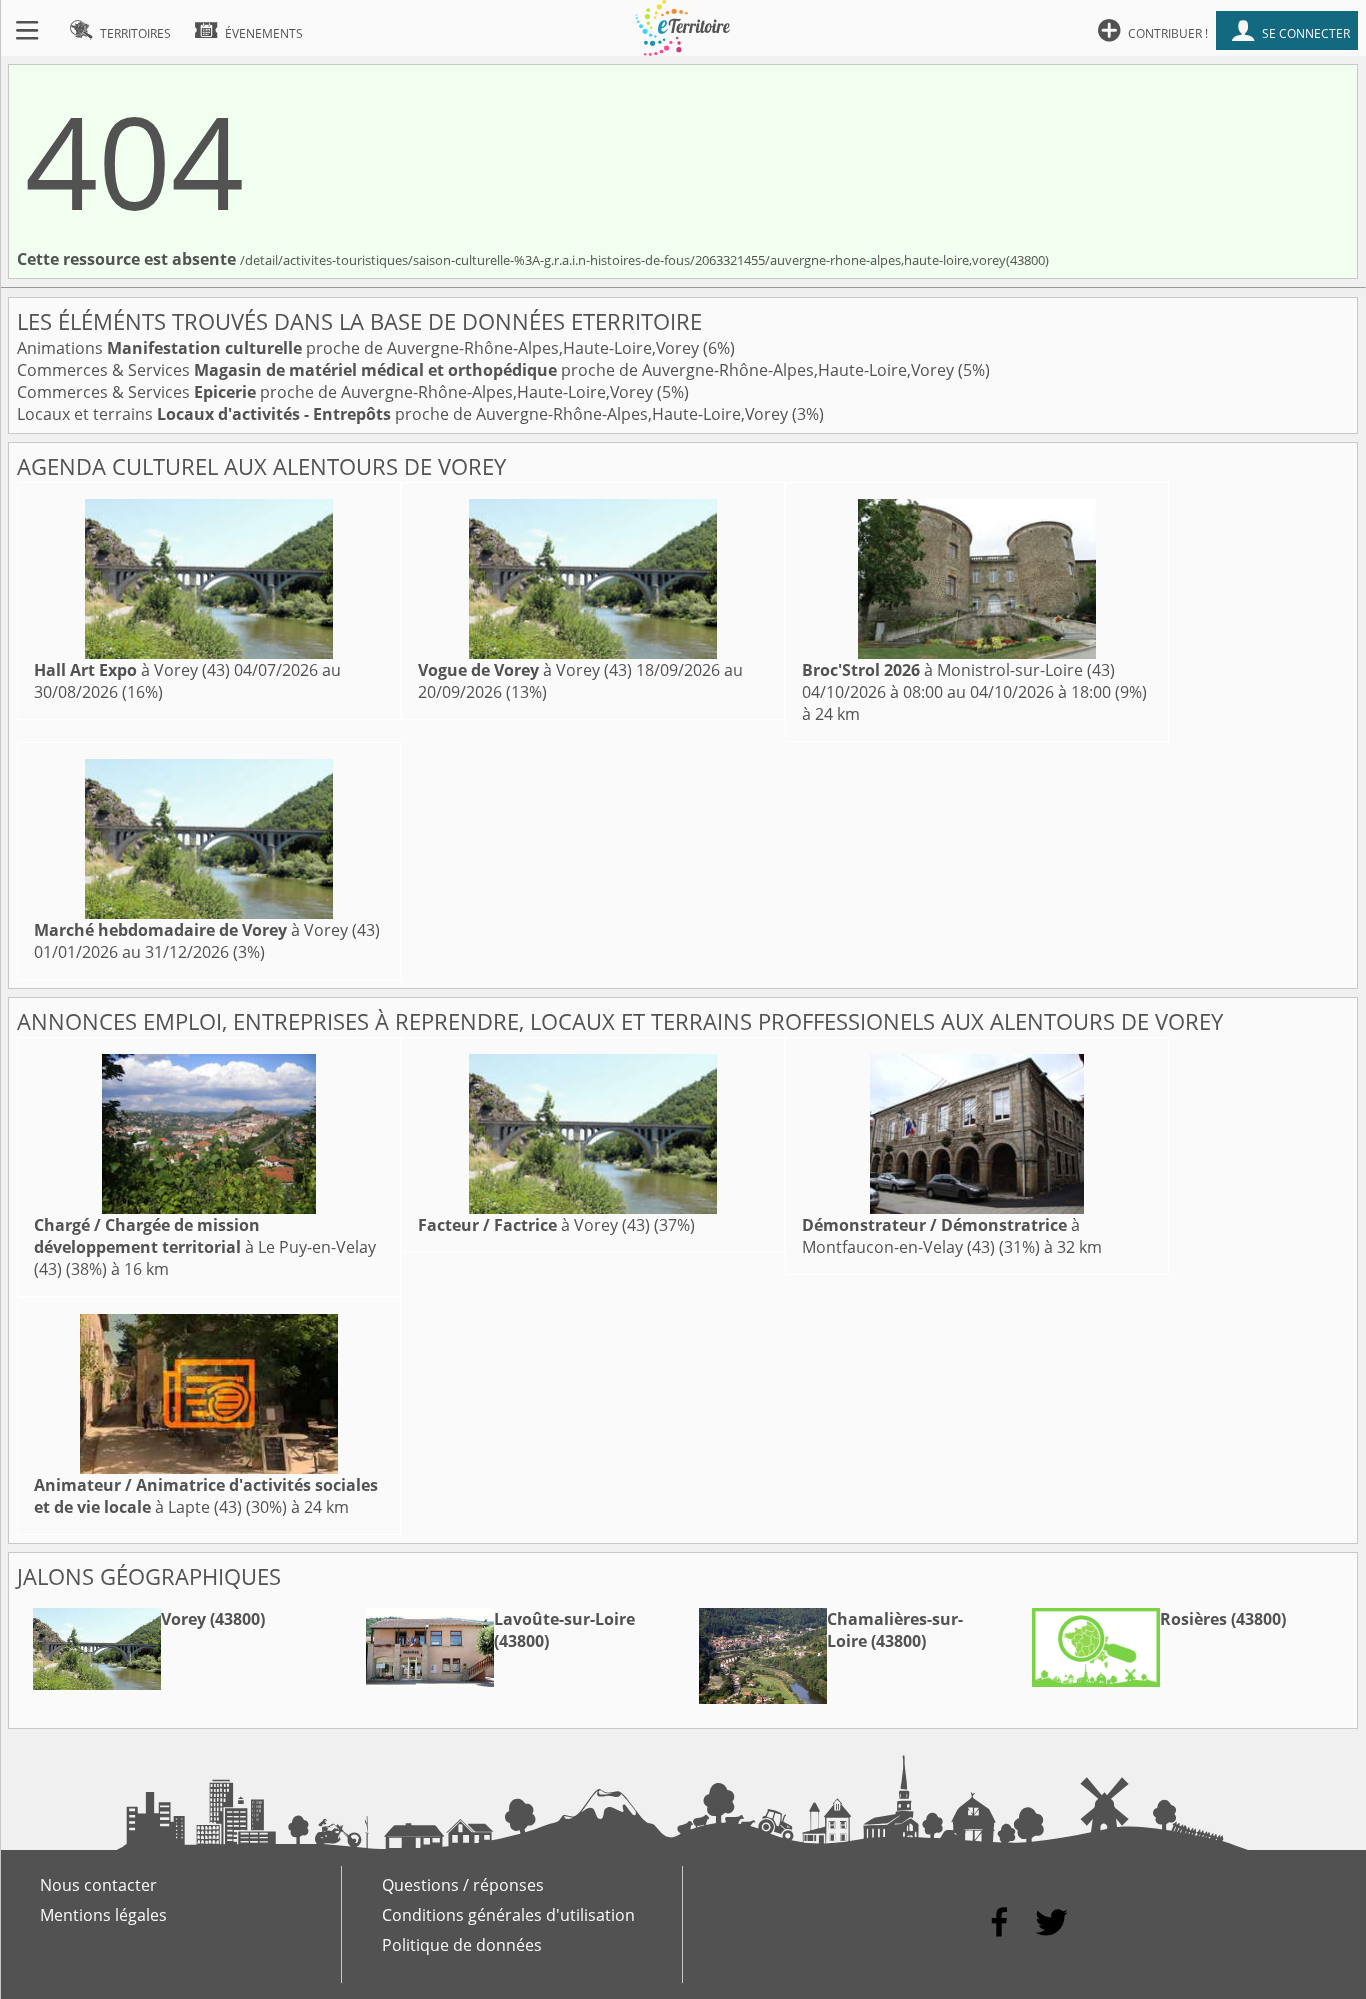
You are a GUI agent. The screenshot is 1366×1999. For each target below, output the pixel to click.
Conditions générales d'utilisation (508, 1915)
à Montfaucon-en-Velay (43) (941, 1236)
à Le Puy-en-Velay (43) (205, 1247)
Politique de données (462, 1945)
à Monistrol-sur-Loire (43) (958, 670)
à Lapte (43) (206, 1496)
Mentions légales (103, 1915)
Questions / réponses (463, 1885)
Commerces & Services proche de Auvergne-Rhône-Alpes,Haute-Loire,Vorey (487, 370)
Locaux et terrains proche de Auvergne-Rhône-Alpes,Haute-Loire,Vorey (404, 414)
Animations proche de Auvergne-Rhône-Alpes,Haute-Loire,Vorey (360, 348)
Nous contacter (98, 1885)
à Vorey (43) (132, 670)
